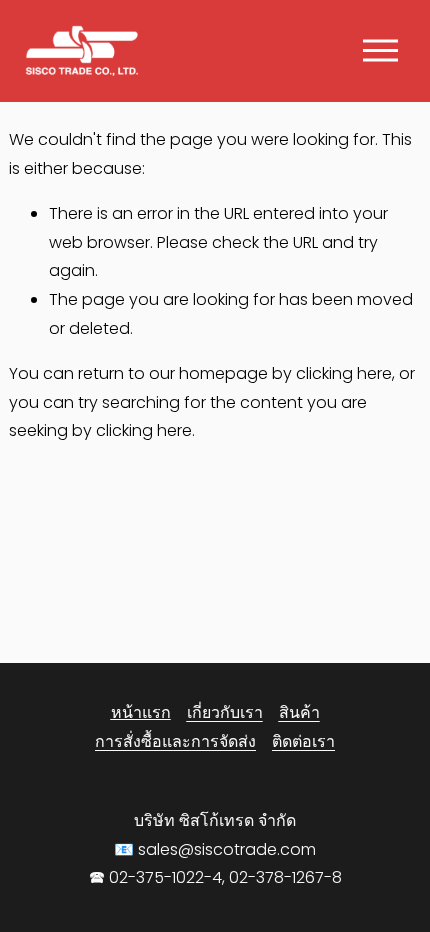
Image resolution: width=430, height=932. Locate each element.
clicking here (344, 373)
